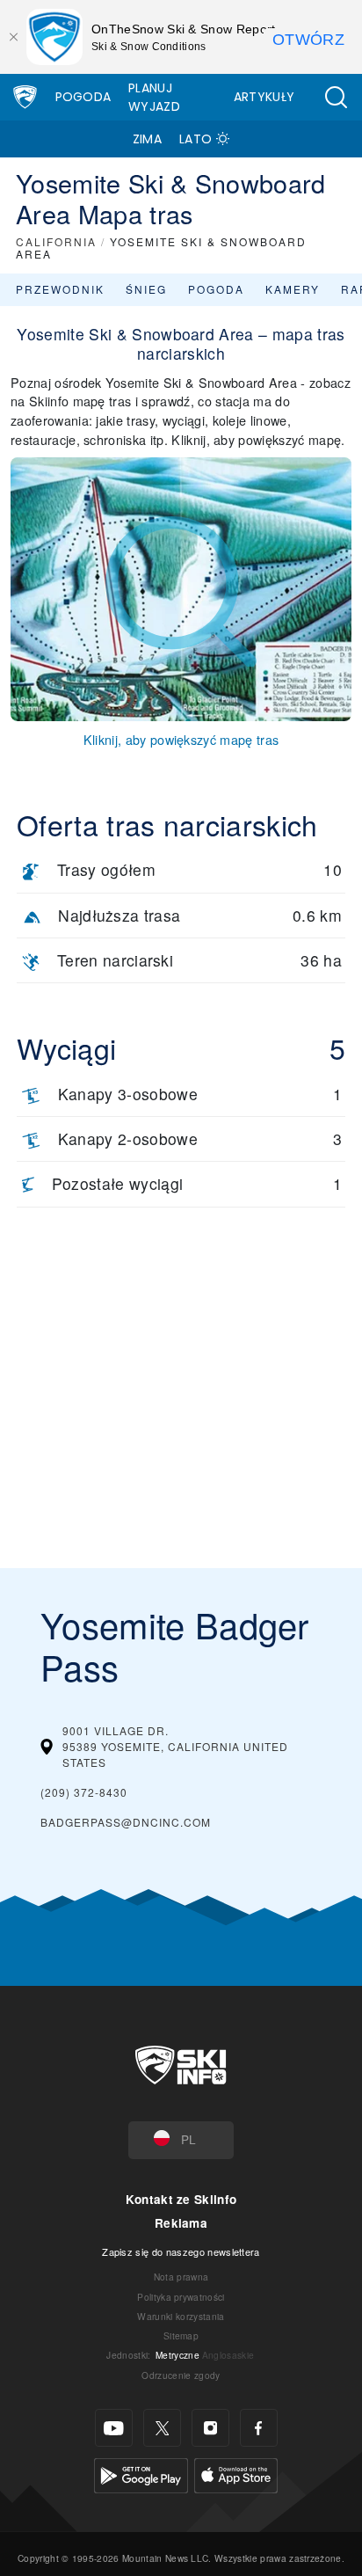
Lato (195, 139)
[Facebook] (259, 2428)
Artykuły (264, 97)
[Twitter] (162, 2428)
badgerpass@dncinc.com (126, 1822)
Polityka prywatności (181, 2297)
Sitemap (181, 2335)
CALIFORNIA (56, 241)
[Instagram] (210, 2428)
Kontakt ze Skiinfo (181, 2199)
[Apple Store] (236, 2474)
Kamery (293, 289)
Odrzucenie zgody (181, 2375)
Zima (147, 139)
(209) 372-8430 (84, 1792)
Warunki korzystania (181, 2316)
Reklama (181, 2223)
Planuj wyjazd (154, 97)
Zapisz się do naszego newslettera (181, 2251)
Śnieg (146, 289)
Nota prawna (181, 2277)
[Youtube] (114, 2428)
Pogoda (83, 97)
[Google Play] (141, 2474)
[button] (336, 97)
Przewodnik (60, 289)
